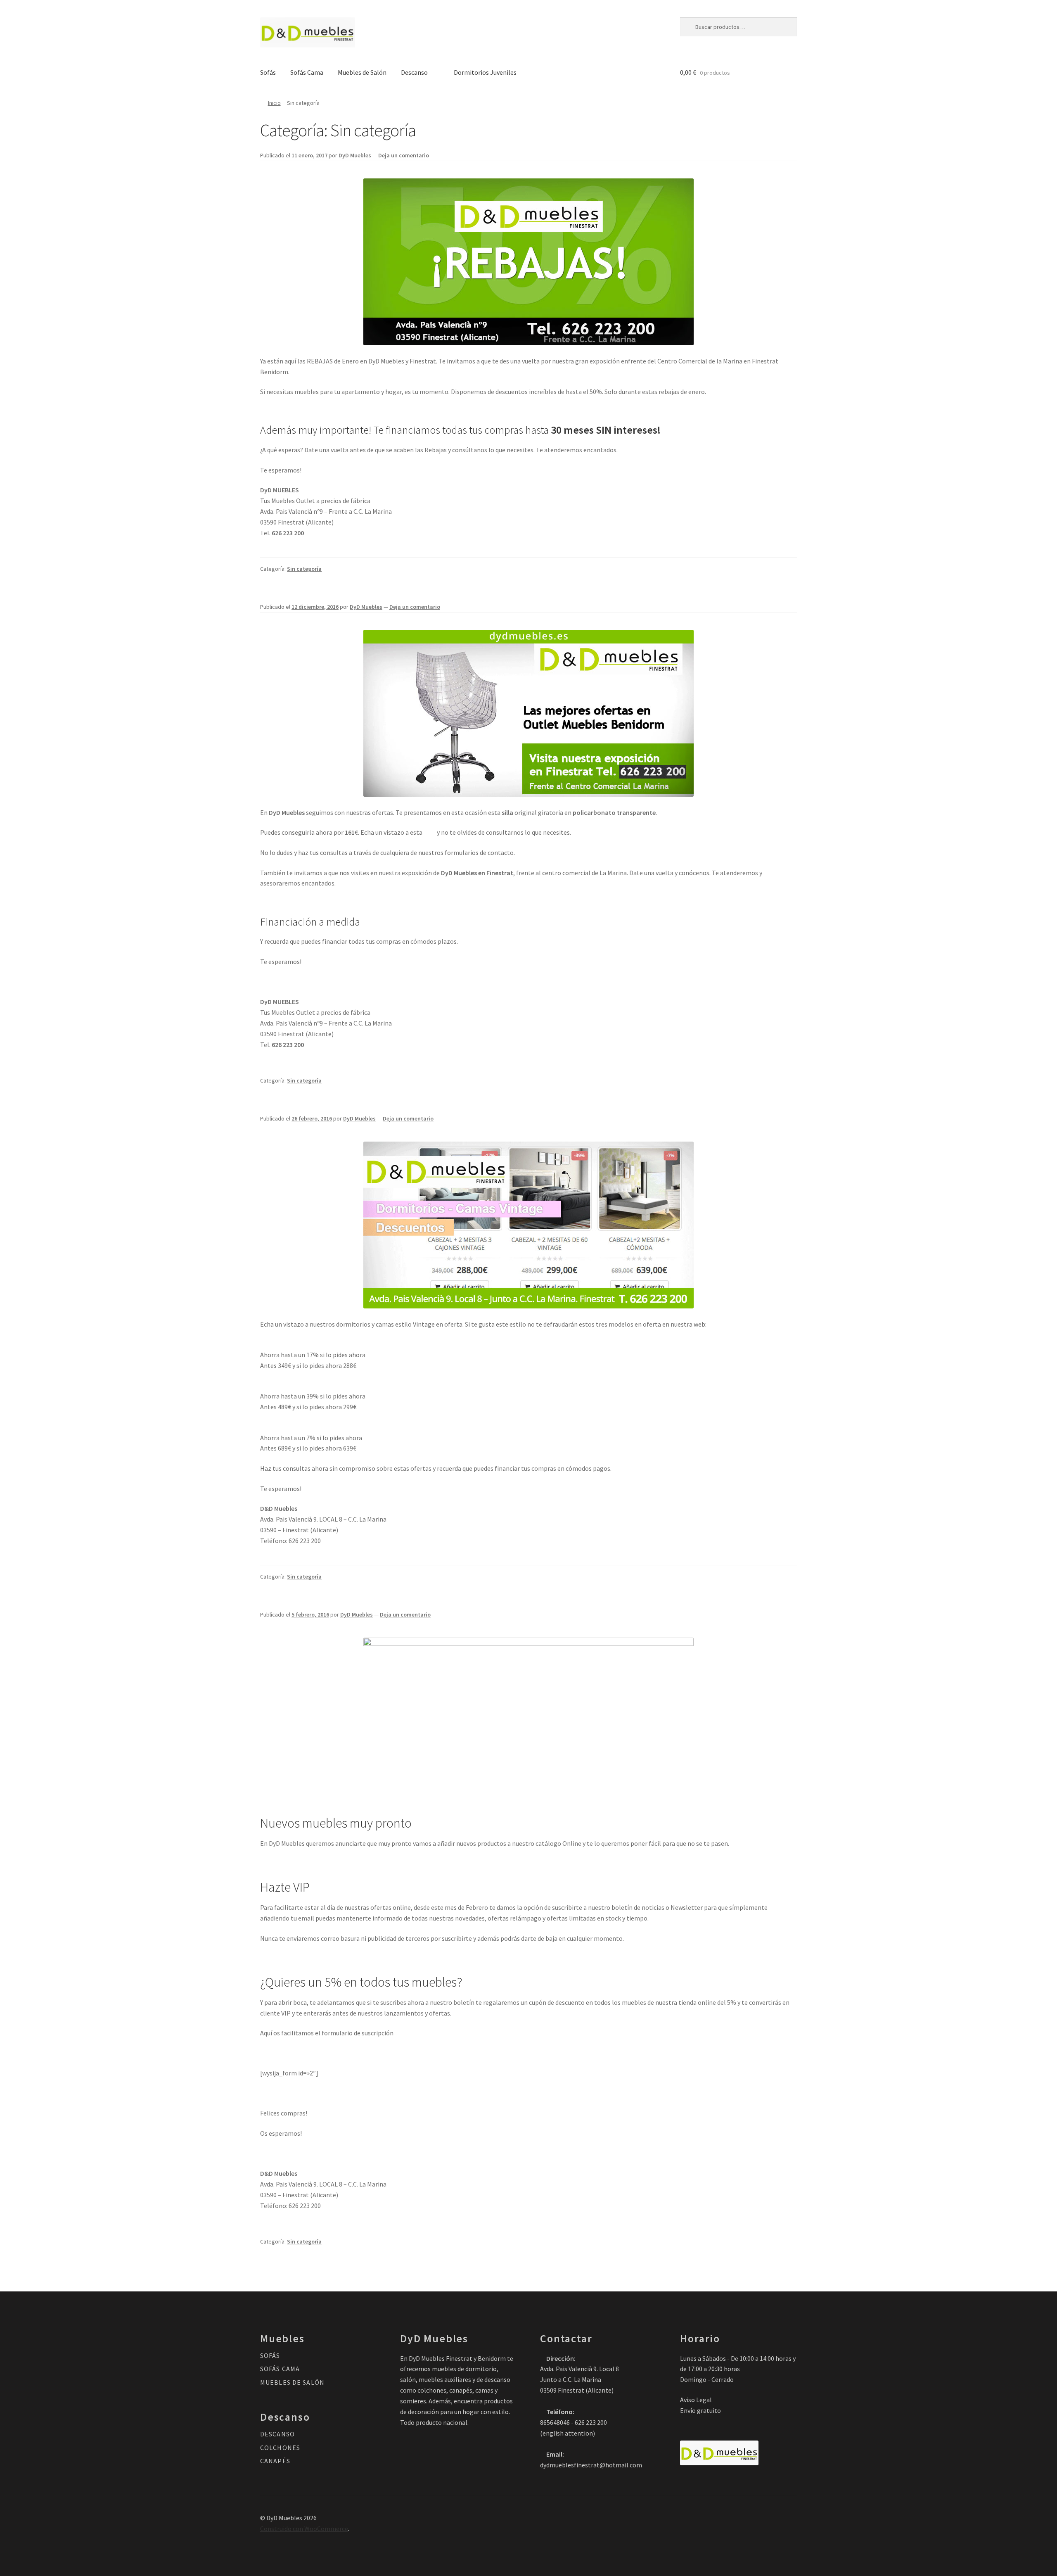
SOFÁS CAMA (280, 2369)
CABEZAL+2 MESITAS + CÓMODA (305, 1427)
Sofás (268, 72)
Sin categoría (304, 569)
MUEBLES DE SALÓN (292, 2382)
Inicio (274, 103)
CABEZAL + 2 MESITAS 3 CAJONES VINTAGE (319, 1344)
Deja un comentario (404, 155)
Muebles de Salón (362, 72)
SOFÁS (270, 2355)
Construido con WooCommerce (304, 2529)
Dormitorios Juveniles (485, 72)
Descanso (414, 72)
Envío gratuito (700, 2410)
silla (430, 832)
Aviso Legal (696, 2400)
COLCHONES (280, 2448)
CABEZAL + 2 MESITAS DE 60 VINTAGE (311, 1385)
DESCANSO (277, 2434)
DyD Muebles (355, 155)
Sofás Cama (307, 72)
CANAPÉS (275, 2461)
